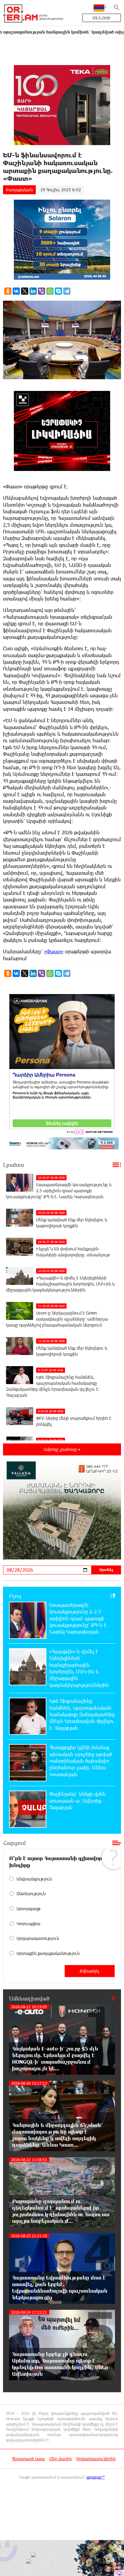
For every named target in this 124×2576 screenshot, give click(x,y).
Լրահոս (14, 1165)
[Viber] (42, 291)
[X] (25, 291)
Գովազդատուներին (96, 2459)
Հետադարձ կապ (28, 2459)
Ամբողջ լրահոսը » (62, 1449)
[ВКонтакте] (16, 291)
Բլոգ (15, 1596)
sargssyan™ (96, 2477)
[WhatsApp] (50, 291)
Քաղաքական (19, 190)
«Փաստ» (54, 951)
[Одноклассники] (8, 291)
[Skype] (58, 291)
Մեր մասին (60, 2459)
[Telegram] (67, 291)
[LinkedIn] (33, 291)
